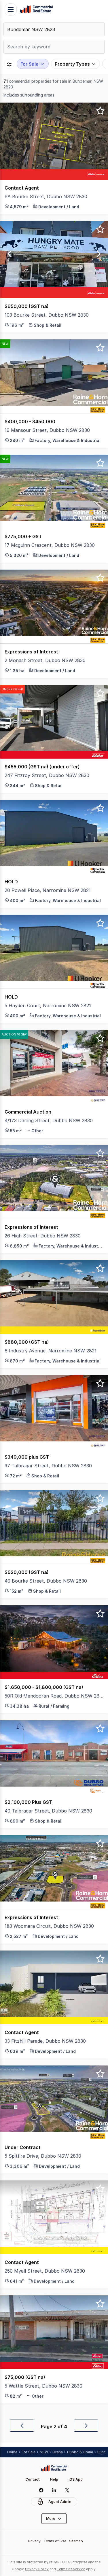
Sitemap (76, 2541)
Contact (33, 2479)
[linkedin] (54, 2490)
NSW (44, 2452)
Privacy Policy (37, 2569)
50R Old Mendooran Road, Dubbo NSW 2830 (54, 1696)
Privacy (34, 2541)
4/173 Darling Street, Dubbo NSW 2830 (49, 1120)
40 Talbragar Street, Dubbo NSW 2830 (48, 1811)
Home (12, 2452)
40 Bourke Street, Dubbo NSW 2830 (46, 1581)
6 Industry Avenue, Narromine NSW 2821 (51, 1351)
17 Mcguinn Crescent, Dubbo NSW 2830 (50, 545)
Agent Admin (60, 2502)
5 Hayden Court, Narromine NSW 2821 (48, 1006)
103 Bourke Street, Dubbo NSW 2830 (47, 315)
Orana (58, 2452)
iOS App (76, 2479)
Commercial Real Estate (36, 10)
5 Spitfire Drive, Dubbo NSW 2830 (43, 2156)
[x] (67, 2490)
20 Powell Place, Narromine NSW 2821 (48, 890)
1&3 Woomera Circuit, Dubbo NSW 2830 (49, 1926)
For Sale (29, 2452)
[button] (54, 197)
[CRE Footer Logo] (54, 2468)
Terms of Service (71, 2569)
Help (54, 2479)
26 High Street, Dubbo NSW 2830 (43, 1236)
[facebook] (41, 2490)
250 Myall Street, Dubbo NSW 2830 (45, 2271)
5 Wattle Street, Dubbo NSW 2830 (43, 2386)
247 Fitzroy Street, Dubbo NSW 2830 (47, 775)
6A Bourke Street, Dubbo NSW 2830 (46, 196)
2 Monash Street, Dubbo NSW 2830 (45, 660)
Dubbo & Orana (80, 2452)
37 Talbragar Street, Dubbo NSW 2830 (48, 1466)
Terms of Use (55, 2541)
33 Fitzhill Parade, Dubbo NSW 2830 (45, 2041)
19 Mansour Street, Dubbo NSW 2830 (47, 430)
